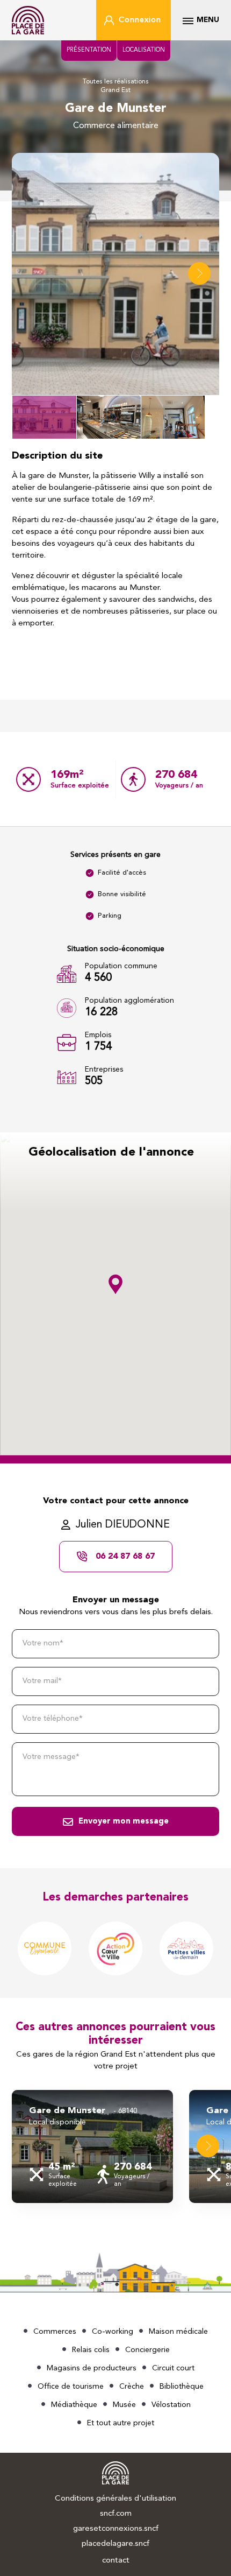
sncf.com (116, 2514)
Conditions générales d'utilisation (115, 2499)
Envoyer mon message (124, 1822)
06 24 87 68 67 (125, 1557)
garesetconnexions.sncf (116, 2529)
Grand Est (115, 90)
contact (116, 2561)
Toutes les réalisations (116, 82)
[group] (92, 2146)
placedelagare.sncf (115, 2544)
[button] (199, 273)
